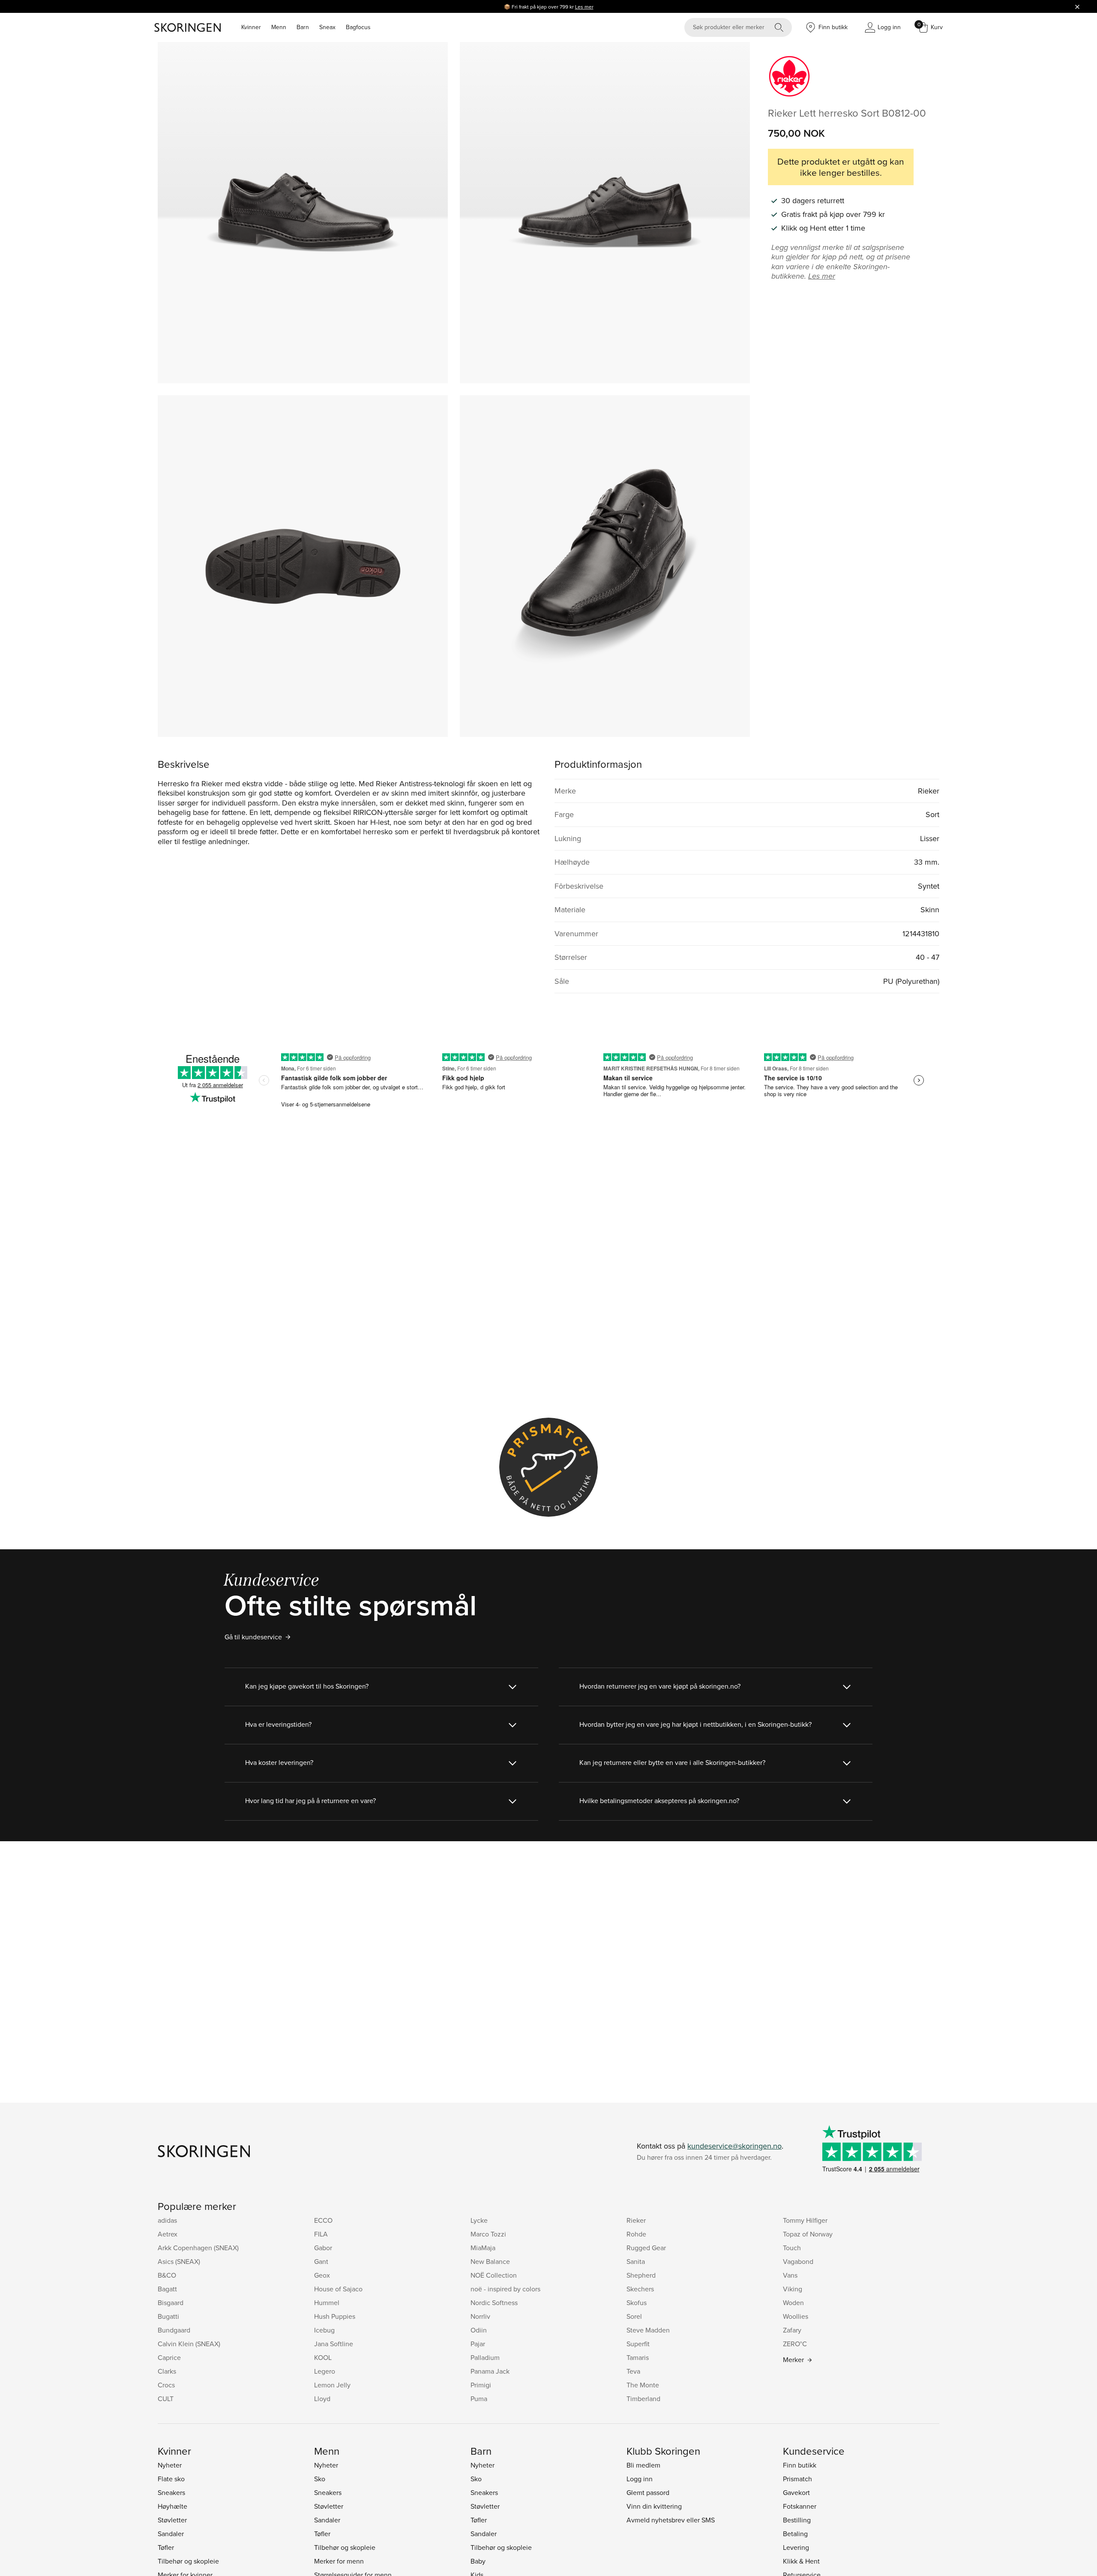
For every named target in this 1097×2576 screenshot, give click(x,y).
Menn (279, 27)
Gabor (323, 2248)
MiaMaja (483, 2248)
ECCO (323, 2220)
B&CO (167, 2275)
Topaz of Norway (808, 2234)
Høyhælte (172, 2506)
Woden (793, 2302)
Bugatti (168, 2316)
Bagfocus (358, 27)
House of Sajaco (338, 2289)
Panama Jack (490, 2371)
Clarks (167, 2371)
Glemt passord (648, 2492)
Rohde (636, 2234)
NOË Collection (494, 2275)
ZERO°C (795, 2344)
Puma (479, 2399)
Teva (633, 2371)
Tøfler (166, 2547)
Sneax (327, 27)
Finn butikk (800, 2465)
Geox (322, 2275)
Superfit (638, 2344)
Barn (303, 27)
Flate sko (171, 2479)
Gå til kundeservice (253, 1637)
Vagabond (798, 2261)
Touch (792, 2248)
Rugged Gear (646, 2248)
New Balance (490, 2261)
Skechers (640, 2289)
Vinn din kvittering (654, 2506)
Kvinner (251, 27)
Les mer (584, 7)
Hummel (327, 2302)
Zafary (792, 2330)
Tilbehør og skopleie (188, 2561)
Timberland (643, 2399)
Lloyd (322, 2399)
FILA (321, 2234)
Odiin (479, 2330)
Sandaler (171, 2534)
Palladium (485, 2357)
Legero (325, 2371)
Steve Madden (648, 2330)
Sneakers (171, 2492)
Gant (321, 2261)
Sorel (634, 2316)
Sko (320, 2479)
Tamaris (638, 2357)
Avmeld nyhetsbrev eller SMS (671, 2520)
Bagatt (167, 2289)
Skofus (637, 2302)
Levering (796, 2547)
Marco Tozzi (488, 2234)
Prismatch (797, 2479)
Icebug (324, 2330)
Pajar (478, 2344)
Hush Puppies (335, 2316)
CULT (166, 2399)
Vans (790, 2275)
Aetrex (168, 2234)
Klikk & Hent (801, 2561)
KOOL (323, 2357)
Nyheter (170, 2465)
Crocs (166, 2385)
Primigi (481, 2385)
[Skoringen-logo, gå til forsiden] (187, 27)
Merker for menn (339, 2561)
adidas (167, 2220)
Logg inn (640, 2479)
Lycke (479, 2220)
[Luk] (1077, 6)
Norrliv (480, 2316)
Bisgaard (171, 2302)
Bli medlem (643, 2465)
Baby (478, 2561)
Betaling (795, 2534)
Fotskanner (800, 2506)
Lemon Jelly (332, 2385)
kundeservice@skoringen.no (734, 2146)
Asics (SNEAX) (179, 2261)
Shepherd (641, 2275)
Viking (793, 2289)
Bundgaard (174, 2330)
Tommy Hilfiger (805, 2220)
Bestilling (797, 2520)
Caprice (169, 2357)
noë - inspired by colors (505, 2289)
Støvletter (172, 2520)
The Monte (643, 2385)
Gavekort (796, 2492)
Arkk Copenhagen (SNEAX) (198, 2248)
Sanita (636, 2261)
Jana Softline (334, 2344)
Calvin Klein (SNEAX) (189, 2344)
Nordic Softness (494, 2302)
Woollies (796, 2316)
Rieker (636, 2220)
